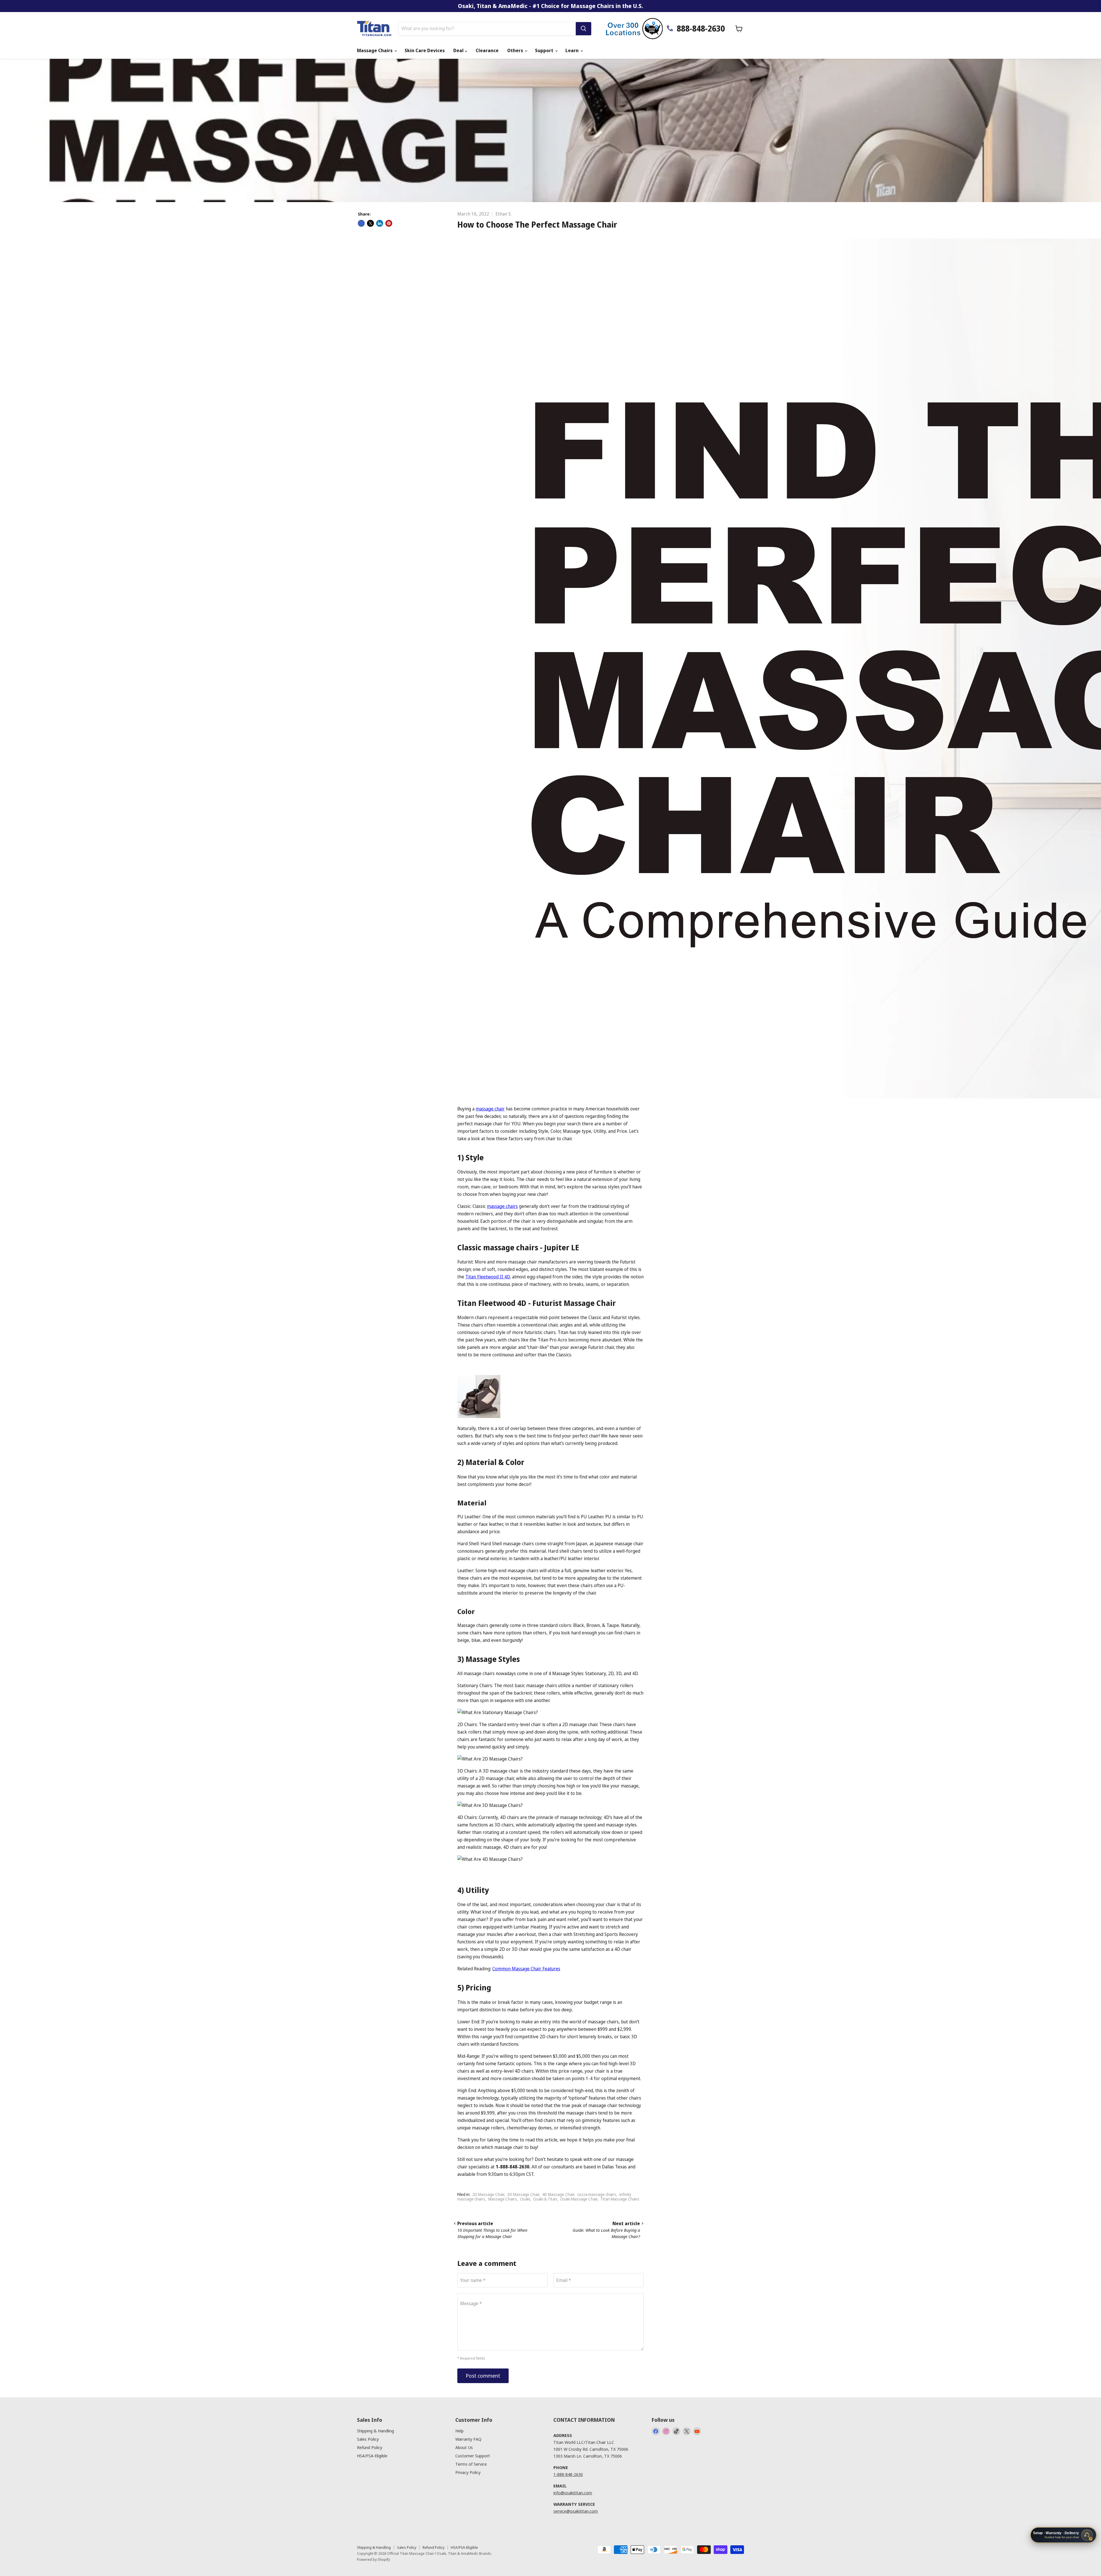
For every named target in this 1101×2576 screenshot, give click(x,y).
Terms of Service (471, 2464)
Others (516, 50)
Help (459, 2431)
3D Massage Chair (523, 2194)
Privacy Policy (468, 2472)
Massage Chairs (375, 50)
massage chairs (502, 1206)
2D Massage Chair (488, 2194)
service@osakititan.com (576, 2511)
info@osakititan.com (573, 2493)
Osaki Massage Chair (579, 2199)
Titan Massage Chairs (620, 2199)
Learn (573, 50)
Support (545, 50)
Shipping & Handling (375, 2431)
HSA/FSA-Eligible (372, 2456)
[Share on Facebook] (361, 223)
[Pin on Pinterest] (389, 223)
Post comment (483, 2376)
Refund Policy (370, 2447)
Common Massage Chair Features (526, 1969)
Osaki (525, 2199)
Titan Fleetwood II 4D (488, 1277)
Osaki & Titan (545, 2199)
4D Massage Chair (558, 2194)
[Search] (583, 29)
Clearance (487, 50)
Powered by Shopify (373, 2559)
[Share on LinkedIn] (380, 223)
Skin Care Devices (425, 50)
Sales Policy (368, 2439)
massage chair (490, 1109)
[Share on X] (370, 223)
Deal (459, 50)
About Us (464, 2447)
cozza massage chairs (597, 2194)
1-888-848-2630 (568, 2474)
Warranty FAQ (468, 2439)
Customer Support (473, 2456)
